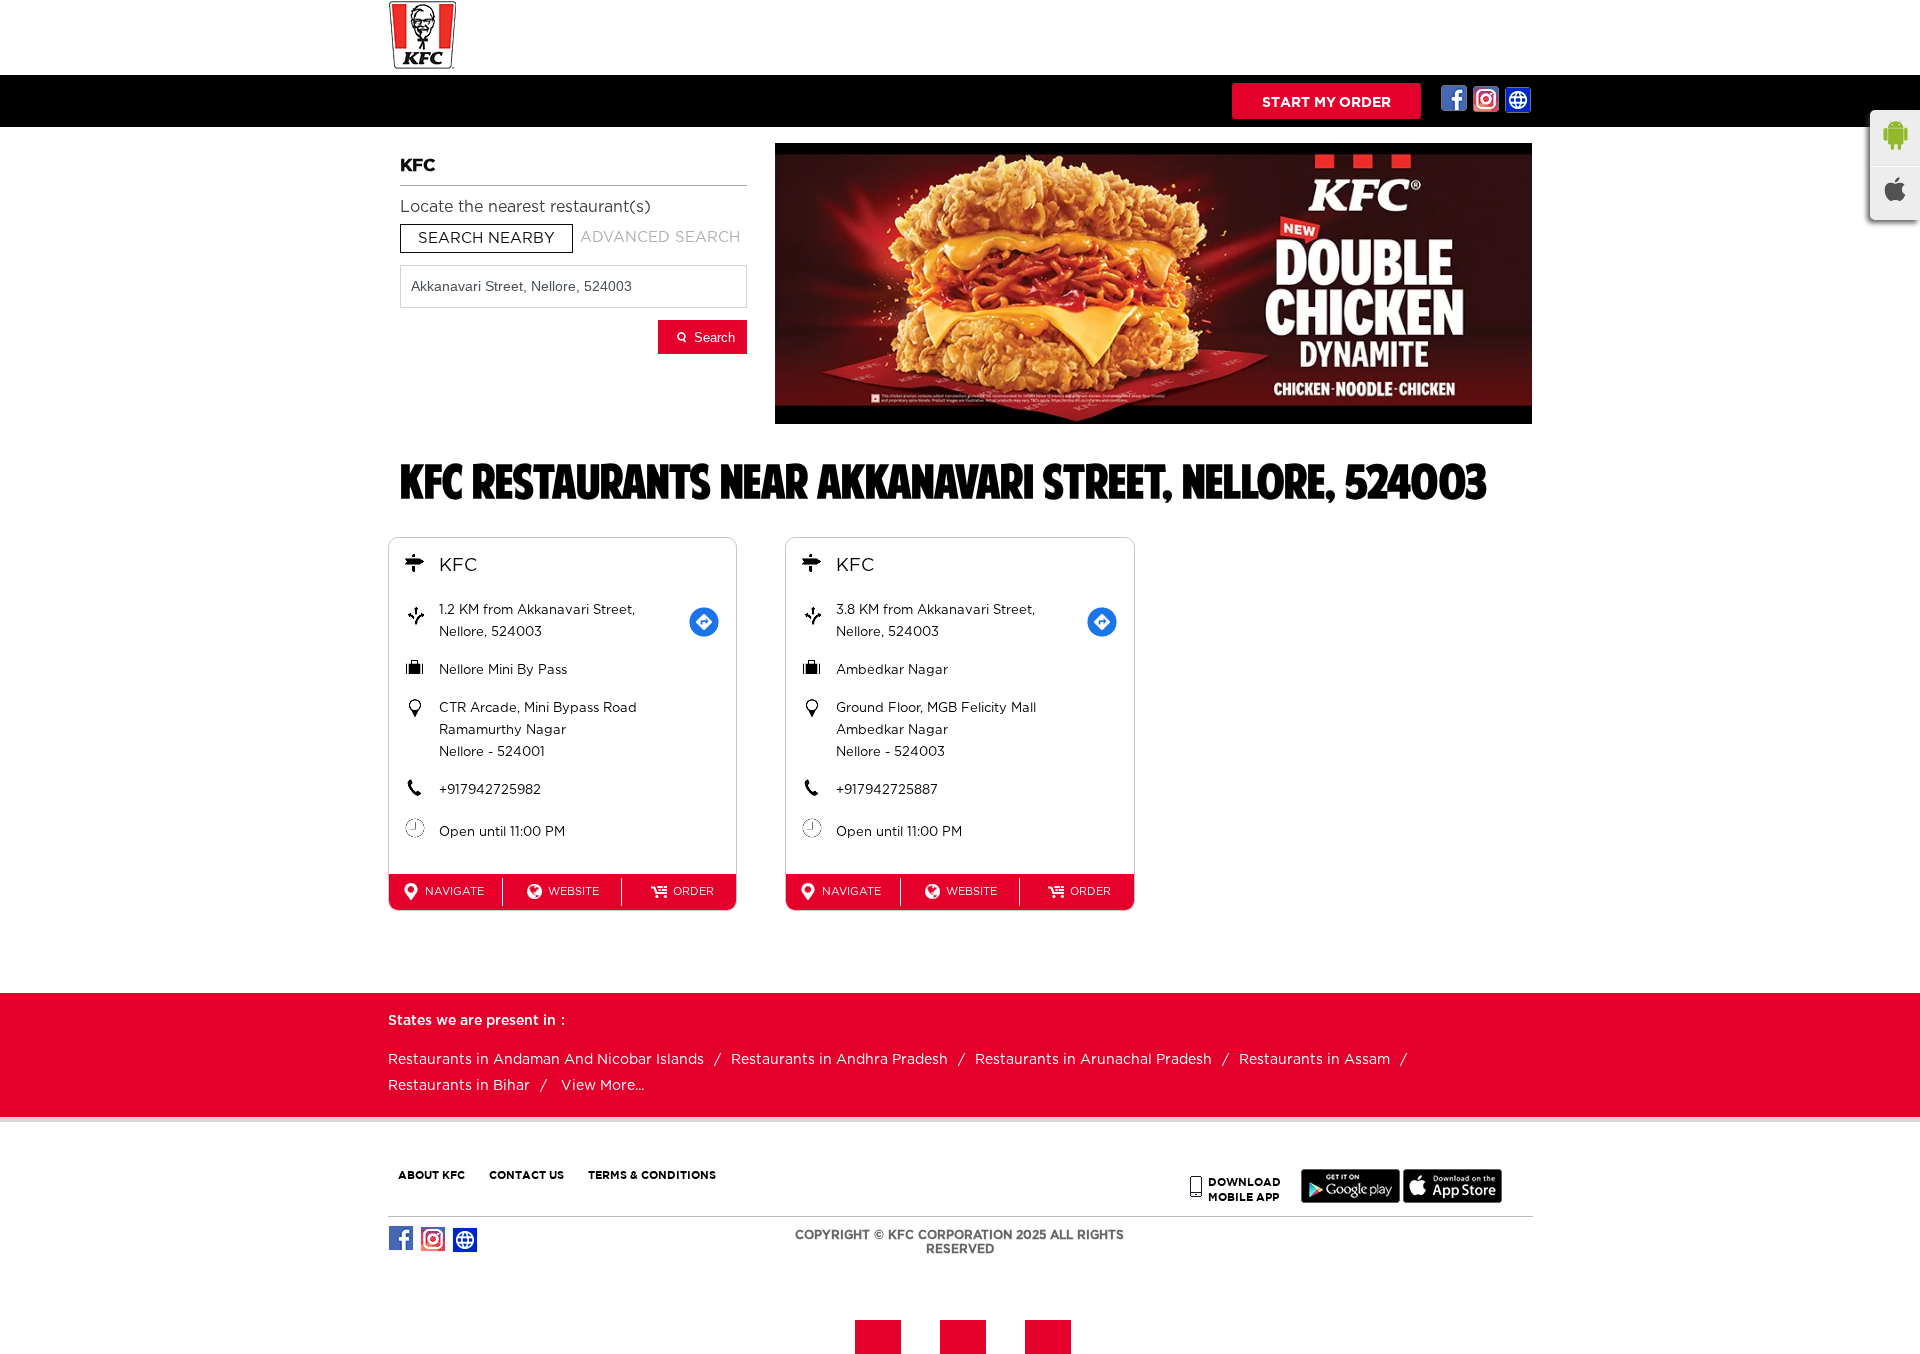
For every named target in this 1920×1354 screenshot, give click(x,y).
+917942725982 (490, 790)
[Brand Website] (1519, 99)
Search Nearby (486, 238)
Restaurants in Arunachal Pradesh (1093, 1060)
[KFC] (423, 66)
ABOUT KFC (431, 1174)
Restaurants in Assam (1314, 1060)
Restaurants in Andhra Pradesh (839, 1060)
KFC (458, 566)
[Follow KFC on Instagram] (1487, 99)
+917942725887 (887, 790)
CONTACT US (526, 1174)
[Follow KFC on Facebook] (1455, 99)
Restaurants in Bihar (459, 1086)
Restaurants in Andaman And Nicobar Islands (546, 1060)
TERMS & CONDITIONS (652, 1174)
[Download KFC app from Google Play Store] (1350, 1198)
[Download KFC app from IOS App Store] (1452, 1198)
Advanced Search (660, 237)
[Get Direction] (704, 622)
